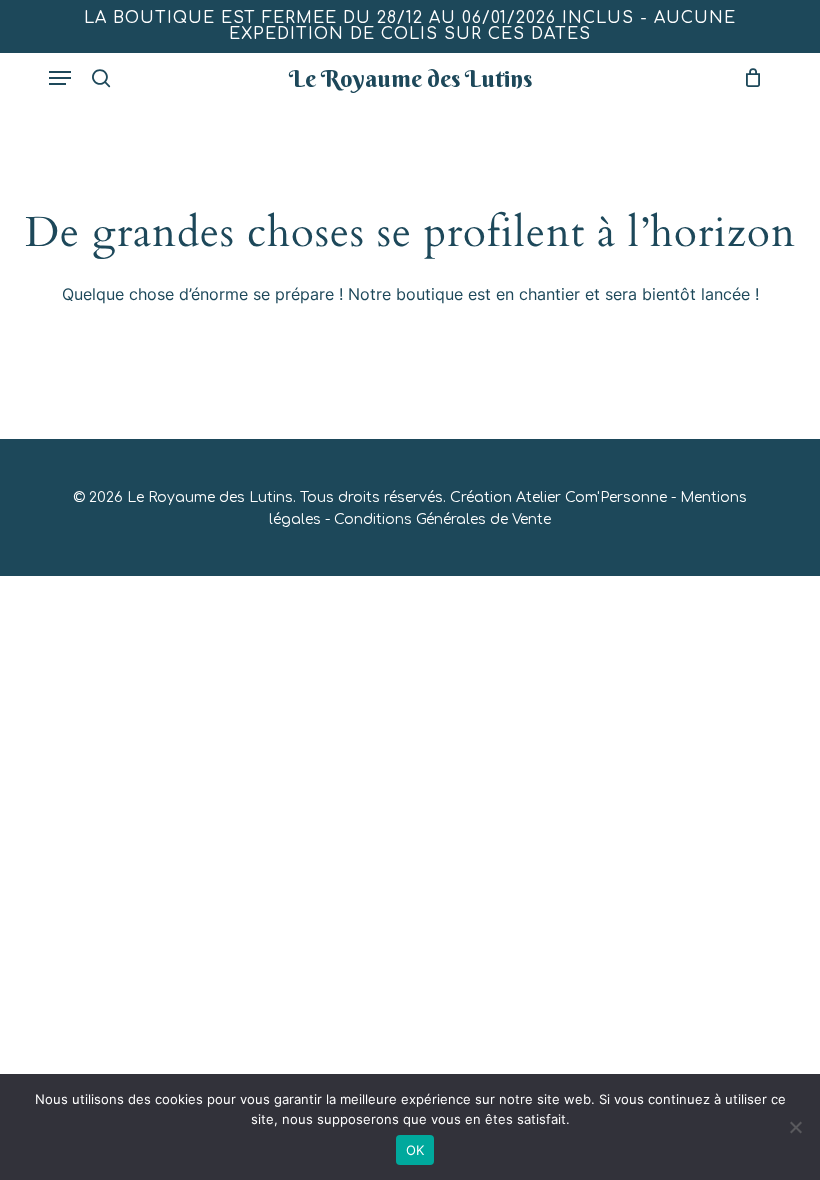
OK (415, 1150)
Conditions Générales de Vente (442, 519)
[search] (101, 78)
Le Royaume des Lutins (410, 78)
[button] (60, 78)
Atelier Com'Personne (591, 497)
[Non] (795, 1127)
